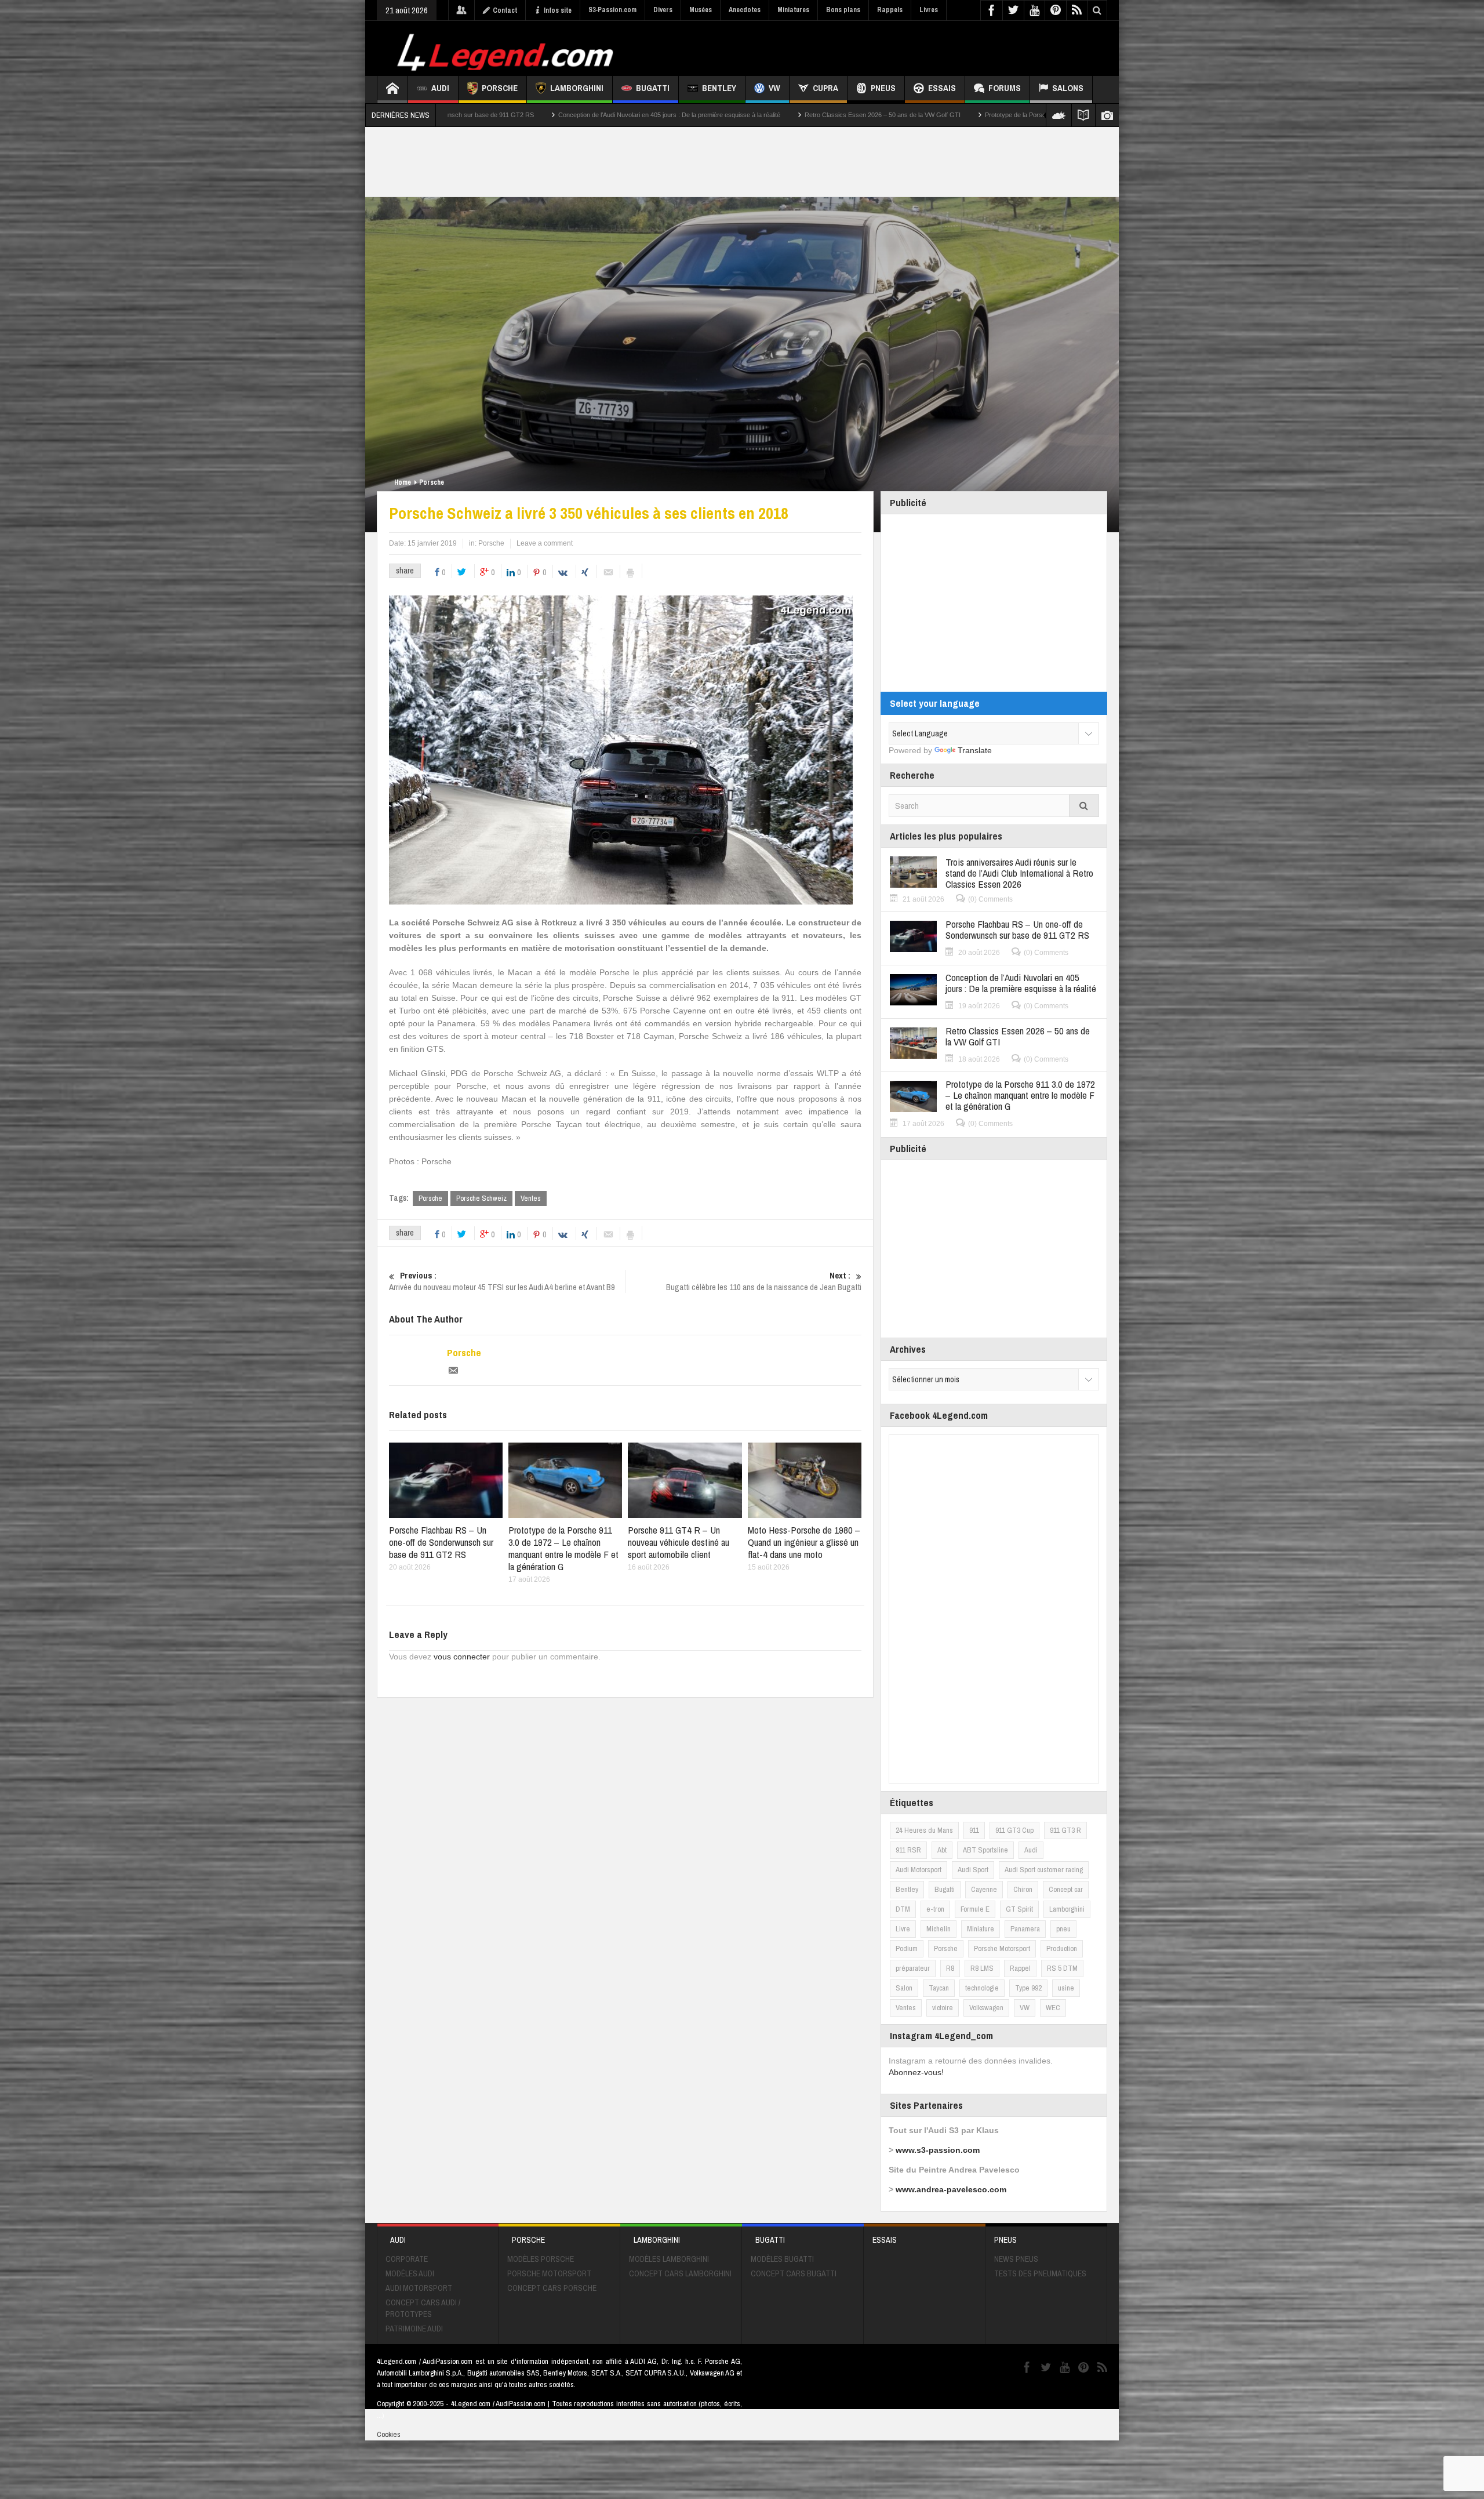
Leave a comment (545, 543)
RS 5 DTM (1062, 1968)
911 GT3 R (1065, 1830)
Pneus (883, 88)
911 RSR (908, 1850)
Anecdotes (745, 10)
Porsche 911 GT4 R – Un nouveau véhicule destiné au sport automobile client (679, 1542)
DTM (903, 1909)
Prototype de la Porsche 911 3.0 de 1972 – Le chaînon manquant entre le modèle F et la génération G (812, 115)
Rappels (890, 10)
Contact (505, 10)
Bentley (719, 88)
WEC (1053, 2008)
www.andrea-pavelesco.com (951, 2189)
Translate (975, 750)
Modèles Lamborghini (669, 2259)
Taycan (939, 1988)
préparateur (913, 1968)
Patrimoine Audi (414, 2329)
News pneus (1016, 2259)
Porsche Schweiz (481, 1198)
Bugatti (653, 88)
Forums (1005, 88)
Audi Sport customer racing (1044, 1870)
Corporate (407, 2259)
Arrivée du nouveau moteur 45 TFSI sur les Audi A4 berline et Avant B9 (502, 1281)
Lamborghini (577, 88)
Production (1062, 1948)
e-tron (935, 1909)
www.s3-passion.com (938, 2150)
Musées (701, 10)
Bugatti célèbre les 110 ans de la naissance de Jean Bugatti (764, 1281)
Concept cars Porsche (552, 2288)
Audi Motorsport (919, 1870)
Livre (903, 1929)
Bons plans (843, 10)
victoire (943, 2008)
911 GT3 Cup (1014, 1830)
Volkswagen (986, 2008)
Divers (663, 10)
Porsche (500, 88)
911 (974, 1830)
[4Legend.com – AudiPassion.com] (507, 49)
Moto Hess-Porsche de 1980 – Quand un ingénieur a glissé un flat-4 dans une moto (804, 1542)
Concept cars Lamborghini (680, 2273)
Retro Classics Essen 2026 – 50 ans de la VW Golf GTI (567, 115)
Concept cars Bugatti (794, 2273)
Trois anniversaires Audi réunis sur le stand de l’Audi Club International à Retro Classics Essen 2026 (1019, 873)
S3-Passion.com (612, 10)
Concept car (1066, 1889)
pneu (1063, 1929)
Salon (904, 1988)
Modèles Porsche (541, 2259)
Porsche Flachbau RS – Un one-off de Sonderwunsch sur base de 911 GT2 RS (441, 1542)
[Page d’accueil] (392, 90)
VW (774, 88)
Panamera (1025, 1929)
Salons (1068, 88)
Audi (440, 88)
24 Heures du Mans (924, 1830)
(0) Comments (990, 899)
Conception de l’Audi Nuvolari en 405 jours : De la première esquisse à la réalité (1021, 983)
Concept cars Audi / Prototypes (423, 2308)
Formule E (975, 1909)
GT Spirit (1019, 1909)
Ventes (531, 1198)
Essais (942, 88)
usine (1066, 1988)
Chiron (1023, 1889)
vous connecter (462, 1657)
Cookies (389, 2434)
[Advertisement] (897, 47)
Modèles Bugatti (782, 2259)
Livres (929, 10)
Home (403, 482)
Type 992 (1028, 1988)
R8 (950, 1968)
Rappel (1020, 1968)
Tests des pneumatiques (1040, 2273)
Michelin (939, 1929)
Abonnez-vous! (916, 2072)
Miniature (981, 1929)
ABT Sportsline (985, 1850)
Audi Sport (973, 1870)
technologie (982, 1988)
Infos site (558, 10)
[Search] (1084, 806)
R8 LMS (982, 1968)
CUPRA (825, 88)
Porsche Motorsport (1002, 1948)
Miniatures (793, 10)
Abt (942, 1850)
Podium (907, 1948)
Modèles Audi (410, 2273)
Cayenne (984, 1889)
